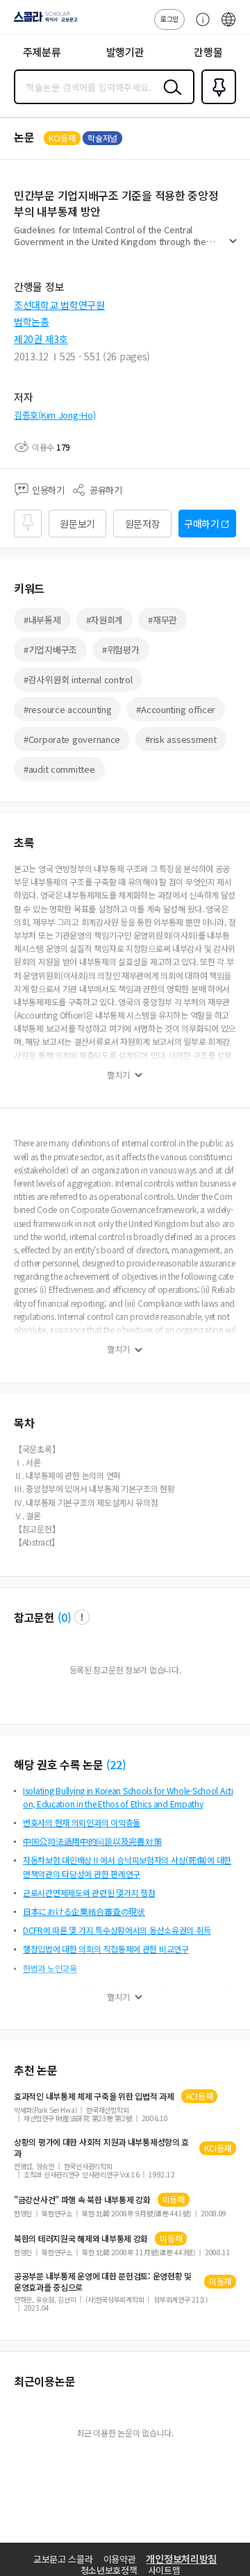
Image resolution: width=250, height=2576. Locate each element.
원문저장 (143, 524)
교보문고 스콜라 (63, 2559)
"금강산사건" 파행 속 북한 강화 (82, 2200)
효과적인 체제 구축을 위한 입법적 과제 (94, 2096)
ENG (228, 26)
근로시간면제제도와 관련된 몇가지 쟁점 (89, 1892)
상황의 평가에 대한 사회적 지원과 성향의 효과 (101, 2148)
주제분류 (42, 52)
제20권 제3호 (41, 339)
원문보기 (77, 524)
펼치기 (233, 247)
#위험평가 (121, 650)
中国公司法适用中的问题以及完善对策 (92, 1841)
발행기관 (125, 52)
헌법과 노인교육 (50, 1968)
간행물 (208, 52)
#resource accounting (67, 709)
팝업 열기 (82, 1617)
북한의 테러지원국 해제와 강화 (81, 2239)
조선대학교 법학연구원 (59, 305)
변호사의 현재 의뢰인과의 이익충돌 (82, 1822)
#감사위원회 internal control (78, 679)
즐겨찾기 (216, 103)
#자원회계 (105, 620)
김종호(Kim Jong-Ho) (55, 415)
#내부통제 (42, 620)
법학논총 (32, 321)
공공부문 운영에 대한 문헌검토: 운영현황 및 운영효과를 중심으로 (103, 2282)
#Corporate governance (72, 739)
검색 (169, 98)
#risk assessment (181, 739)
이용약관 (120, 2559)
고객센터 (199, 26)
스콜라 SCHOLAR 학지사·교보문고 (43, 22)
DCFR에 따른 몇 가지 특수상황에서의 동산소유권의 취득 (117, 1930)
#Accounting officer (176, 709)
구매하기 (202, 524)
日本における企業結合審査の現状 (84, 1911)
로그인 (169, 18)
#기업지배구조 (50, 650)
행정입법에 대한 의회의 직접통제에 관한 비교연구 (106, 1949)
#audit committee (59, 769)
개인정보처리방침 (181, 2559)
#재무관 (162, 620)
